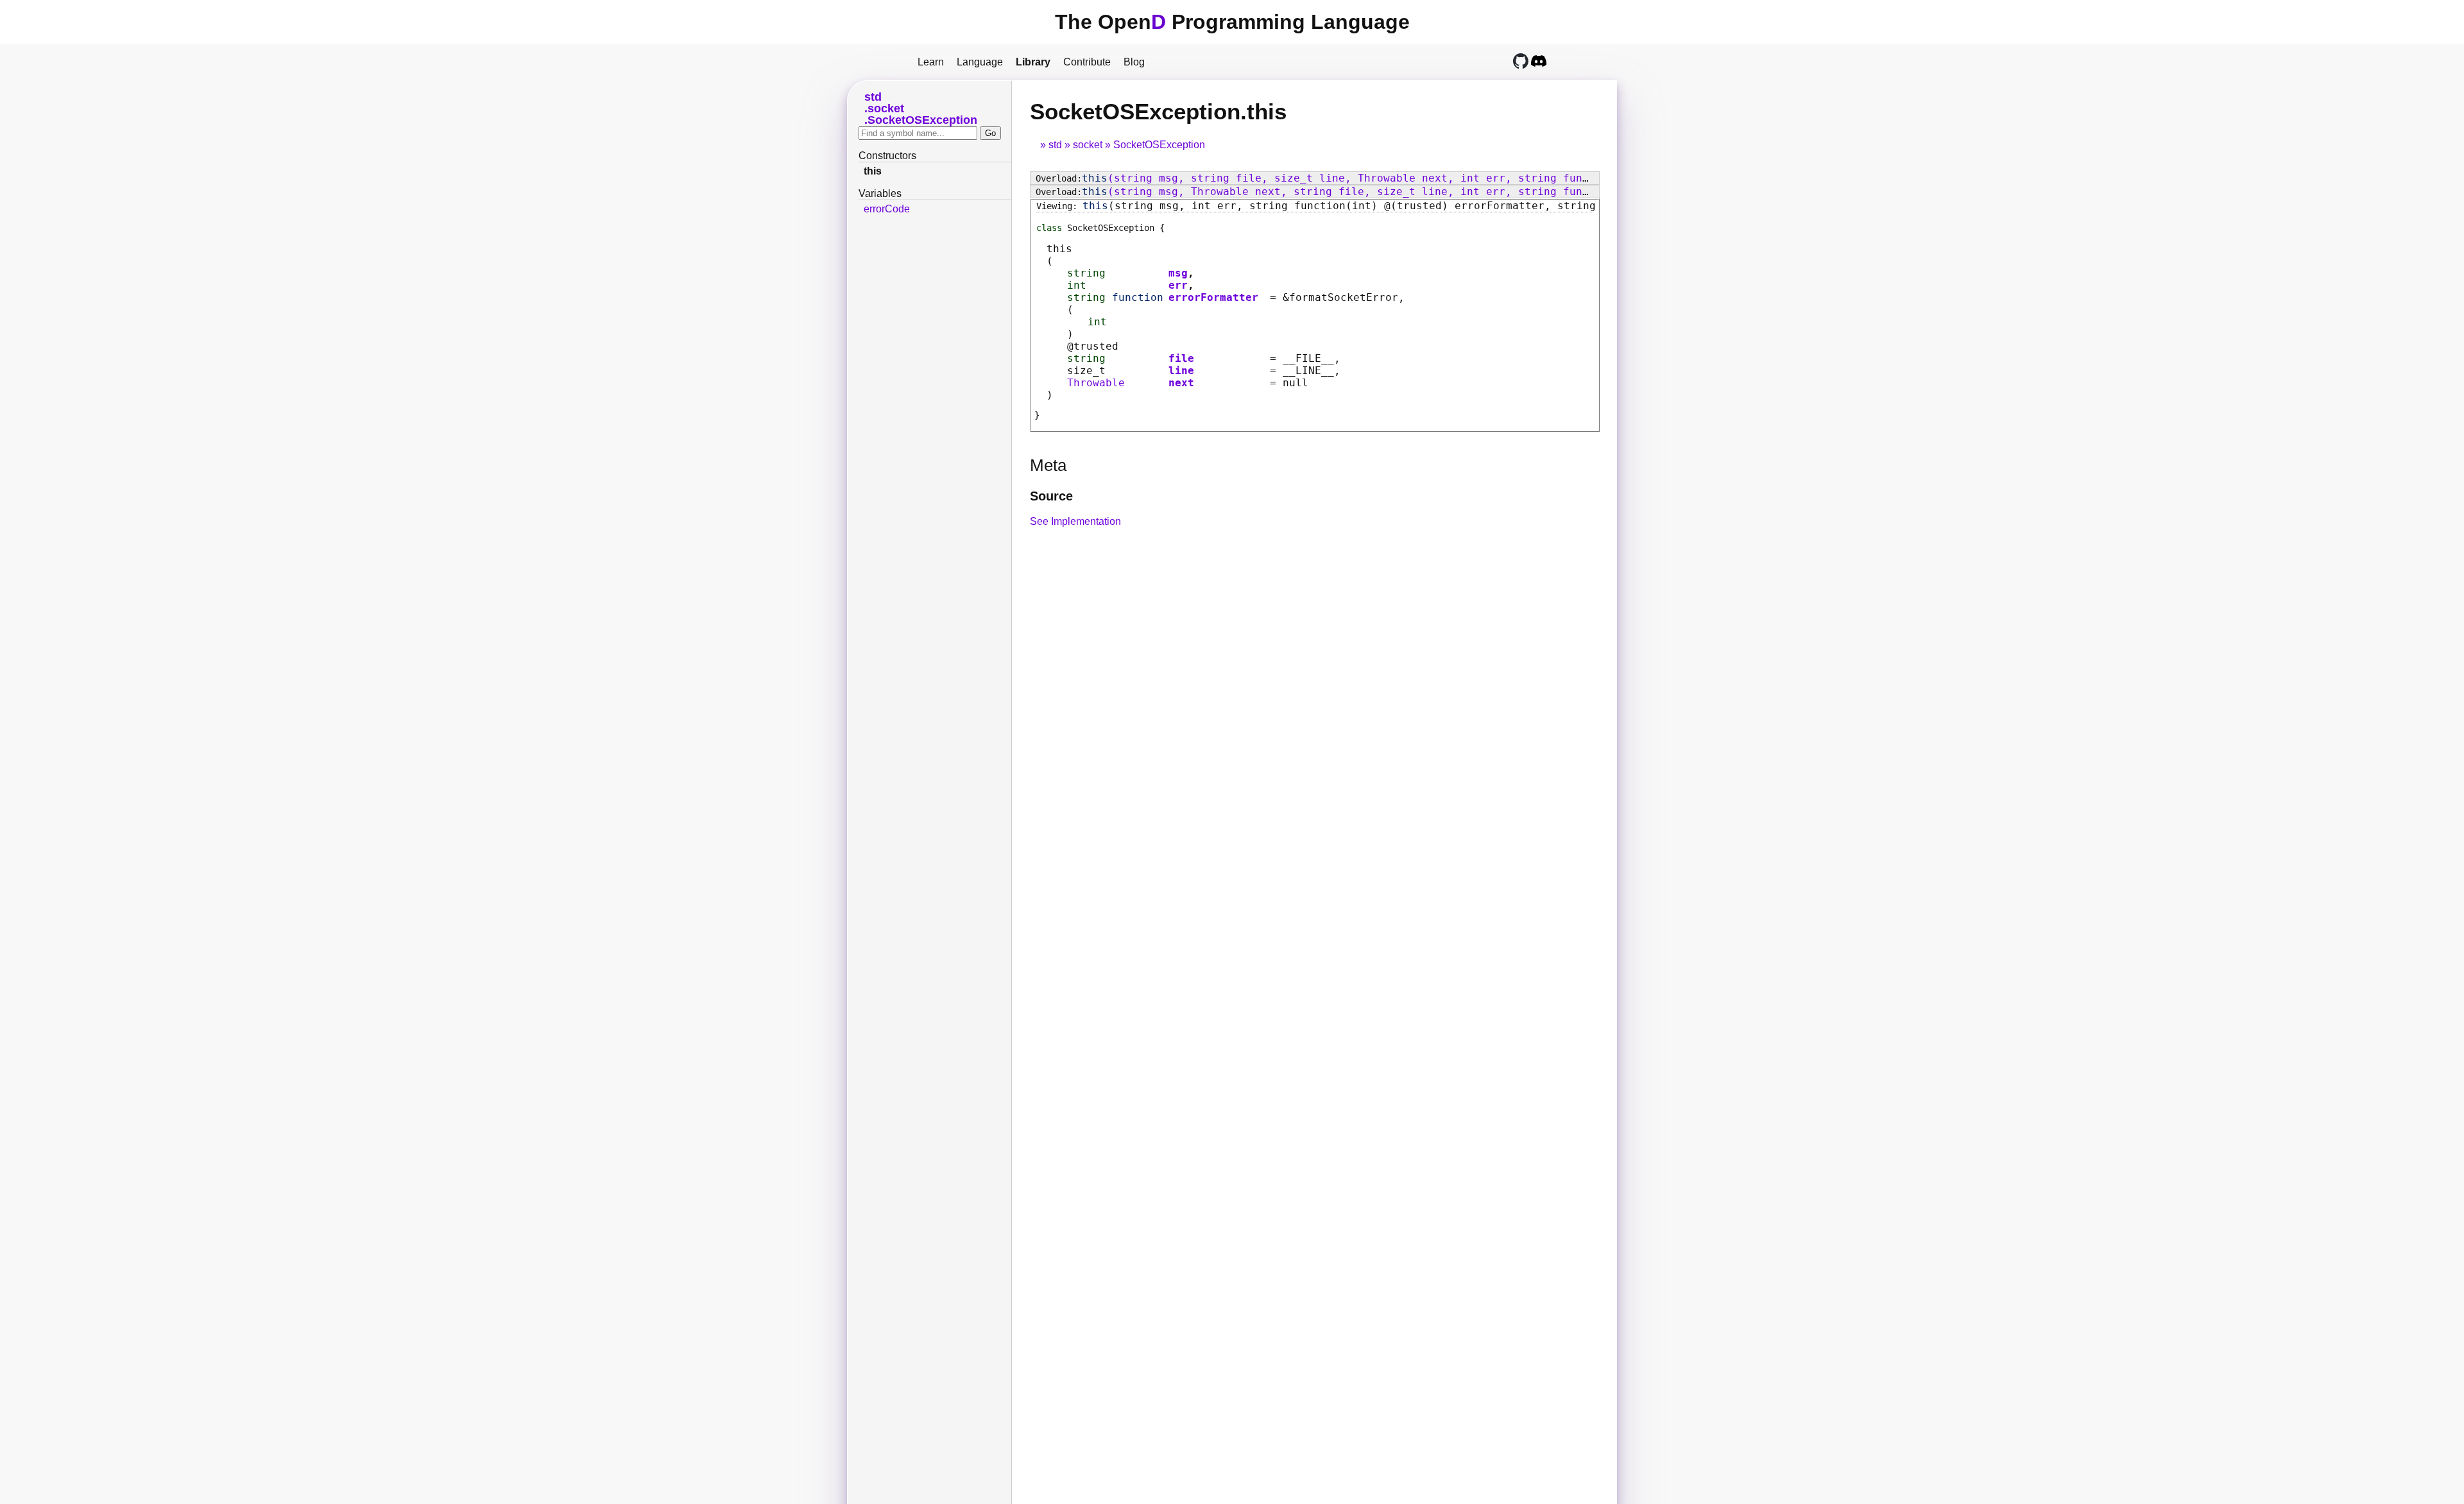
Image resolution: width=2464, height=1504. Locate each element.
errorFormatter (1213, 297)
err (1178, 285)
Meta (1048, 465)
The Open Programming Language (1232, 22)
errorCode (887, 209)
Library (1033, 62)
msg (1178, 273)
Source (1051, 496)
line (1181, 371)
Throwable (1096, 383)
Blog (1134, 62)
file (1181, 358)
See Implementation (1075, 521)
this (873, 171)
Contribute (1087, 62)
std (1055, 145)
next (1181, 383)
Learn (931, 62)
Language (980, 62)
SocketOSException (1159, 145)
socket (1088, 145)
